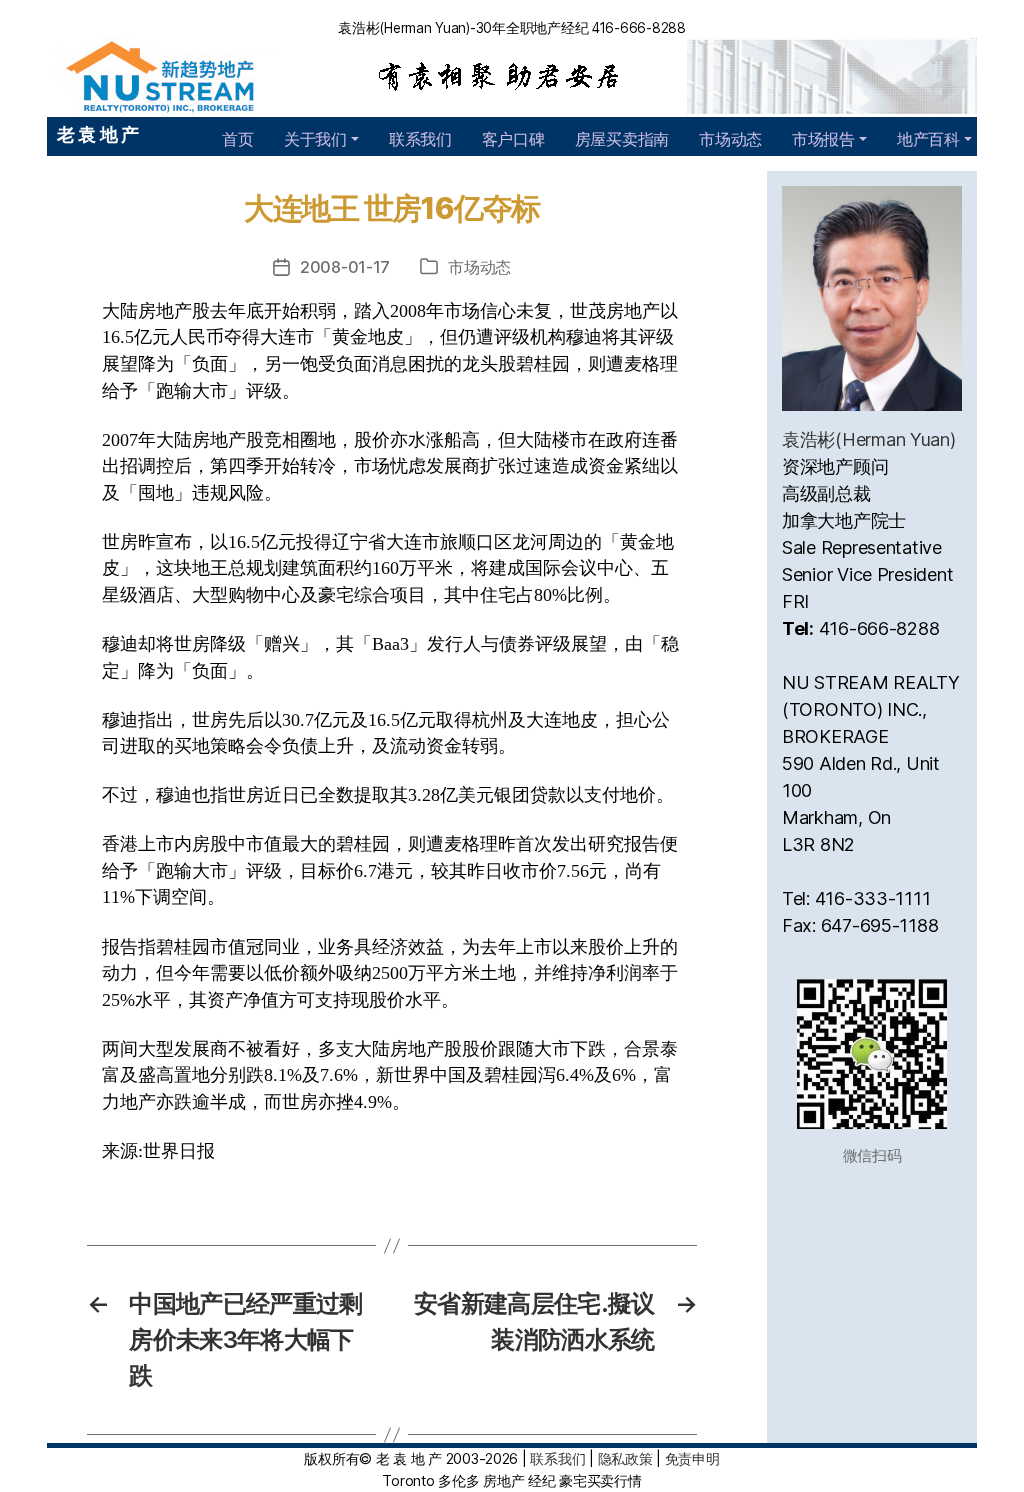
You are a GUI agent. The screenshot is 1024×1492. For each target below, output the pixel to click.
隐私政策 (625, 1458)
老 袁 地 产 (98, 134)
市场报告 (823, 139)
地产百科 (928, 139)
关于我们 (315, 139)
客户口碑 (513, 139)
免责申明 (692, 1458)
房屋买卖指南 (622, 139)
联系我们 (420, 139)
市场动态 (730, 139)
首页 (237, 139)
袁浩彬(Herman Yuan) (869, 439)
